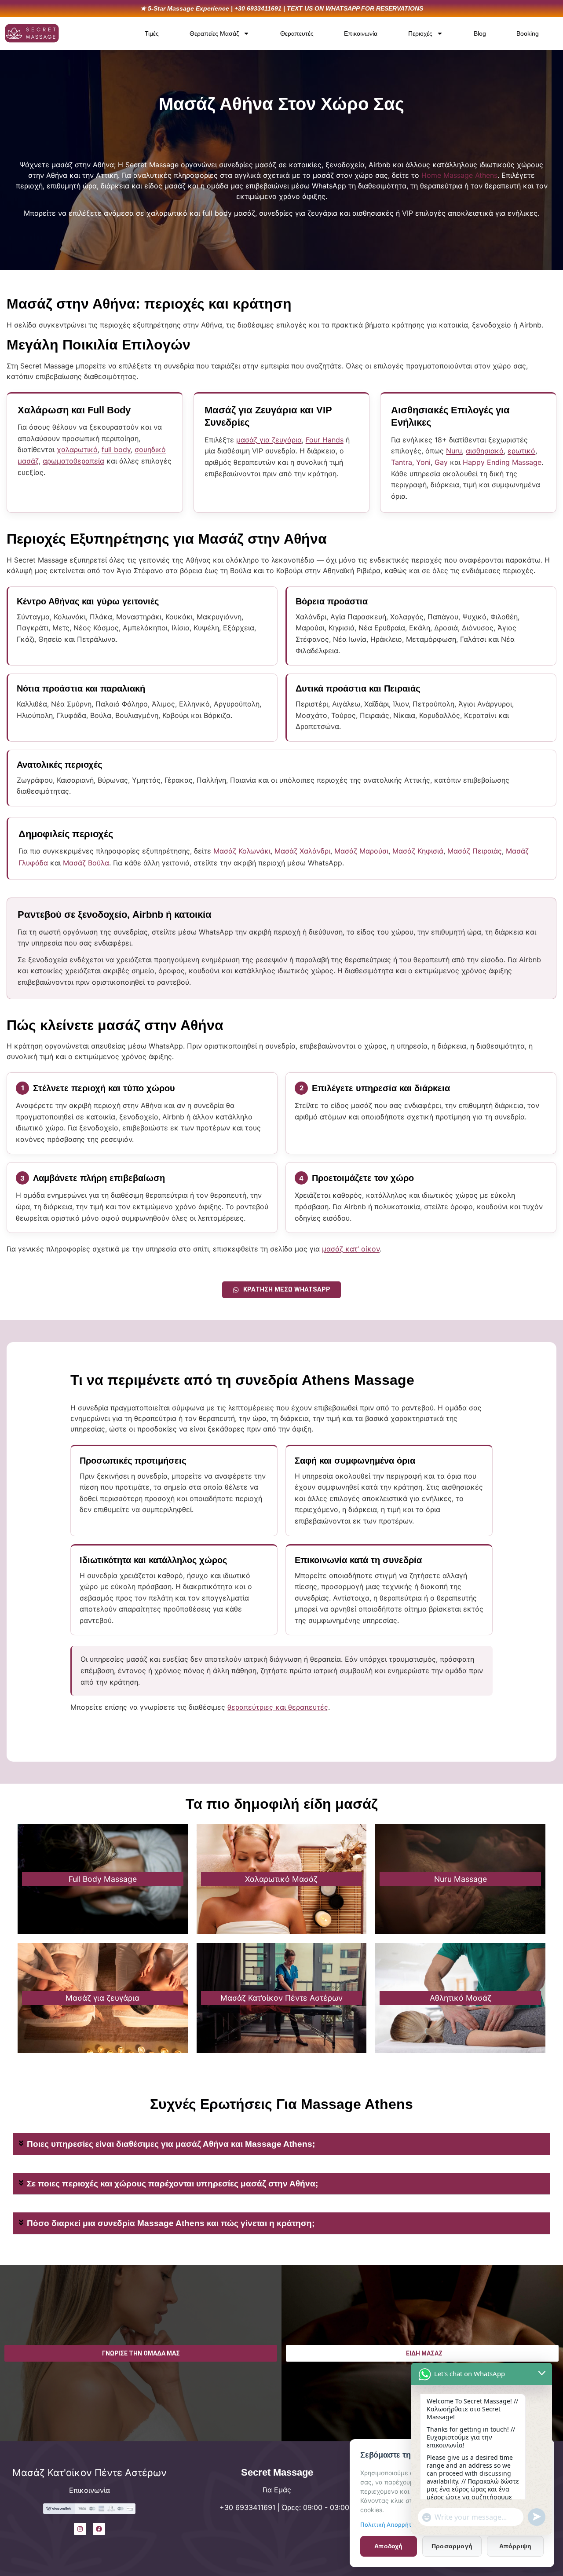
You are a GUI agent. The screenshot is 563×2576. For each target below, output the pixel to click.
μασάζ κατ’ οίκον (351, 1249)
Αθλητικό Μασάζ (461, 1998)
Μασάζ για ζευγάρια (102, 1998)
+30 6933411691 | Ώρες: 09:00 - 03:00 (284, 2507)
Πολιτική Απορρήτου (389, 2524)
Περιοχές (420, 33)
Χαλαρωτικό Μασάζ (281, 1879)
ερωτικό (521, 451)
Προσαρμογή (452, 2546)
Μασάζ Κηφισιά (418, 851)
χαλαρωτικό (77, 449)
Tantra (402, 462)
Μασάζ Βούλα (86, 863)
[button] (281, 2144)
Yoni (423, 462)
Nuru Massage (461, 1879)
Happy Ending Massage (502, 462)
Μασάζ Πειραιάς (475, 851)
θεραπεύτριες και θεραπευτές (278, 1707)
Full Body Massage (103, 1879)
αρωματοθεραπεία (73, 461)
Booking (528, 33)
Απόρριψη (515, 2546)
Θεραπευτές (297, 33)
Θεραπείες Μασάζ (214, 33)
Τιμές (152, 33)
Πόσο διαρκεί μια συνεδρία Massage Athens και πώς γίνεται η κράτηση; (171, 2223)
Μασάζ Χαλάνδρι (302, 851)
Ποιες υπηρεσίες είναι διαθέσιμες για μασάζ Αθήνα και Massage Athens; (171, 2144)
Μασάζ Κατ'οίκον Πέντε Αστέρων (90, 2473)
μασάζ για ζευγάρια (269, 440)
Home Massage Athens (459, 175)
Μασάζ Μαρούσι (361, 851)
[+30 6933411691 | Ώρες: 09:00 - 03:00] (199, 2513)
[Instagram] (80, 2529)
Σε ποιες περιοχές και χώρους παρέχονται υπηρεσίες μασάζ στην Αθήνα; (172, 2184)
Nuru (454, 451)
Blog (480, 33)
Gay (441, 462)
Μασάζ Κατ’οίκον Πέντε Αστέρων (281, 1998)
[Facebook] (99, 2529)
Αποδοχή (388, 2546)
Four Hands (325, 440)
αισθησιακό (485, 451)
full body (116, 449)
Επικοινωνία (361, 33)
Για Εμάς (277, 2490)
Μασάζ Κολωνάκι (242, 851)
